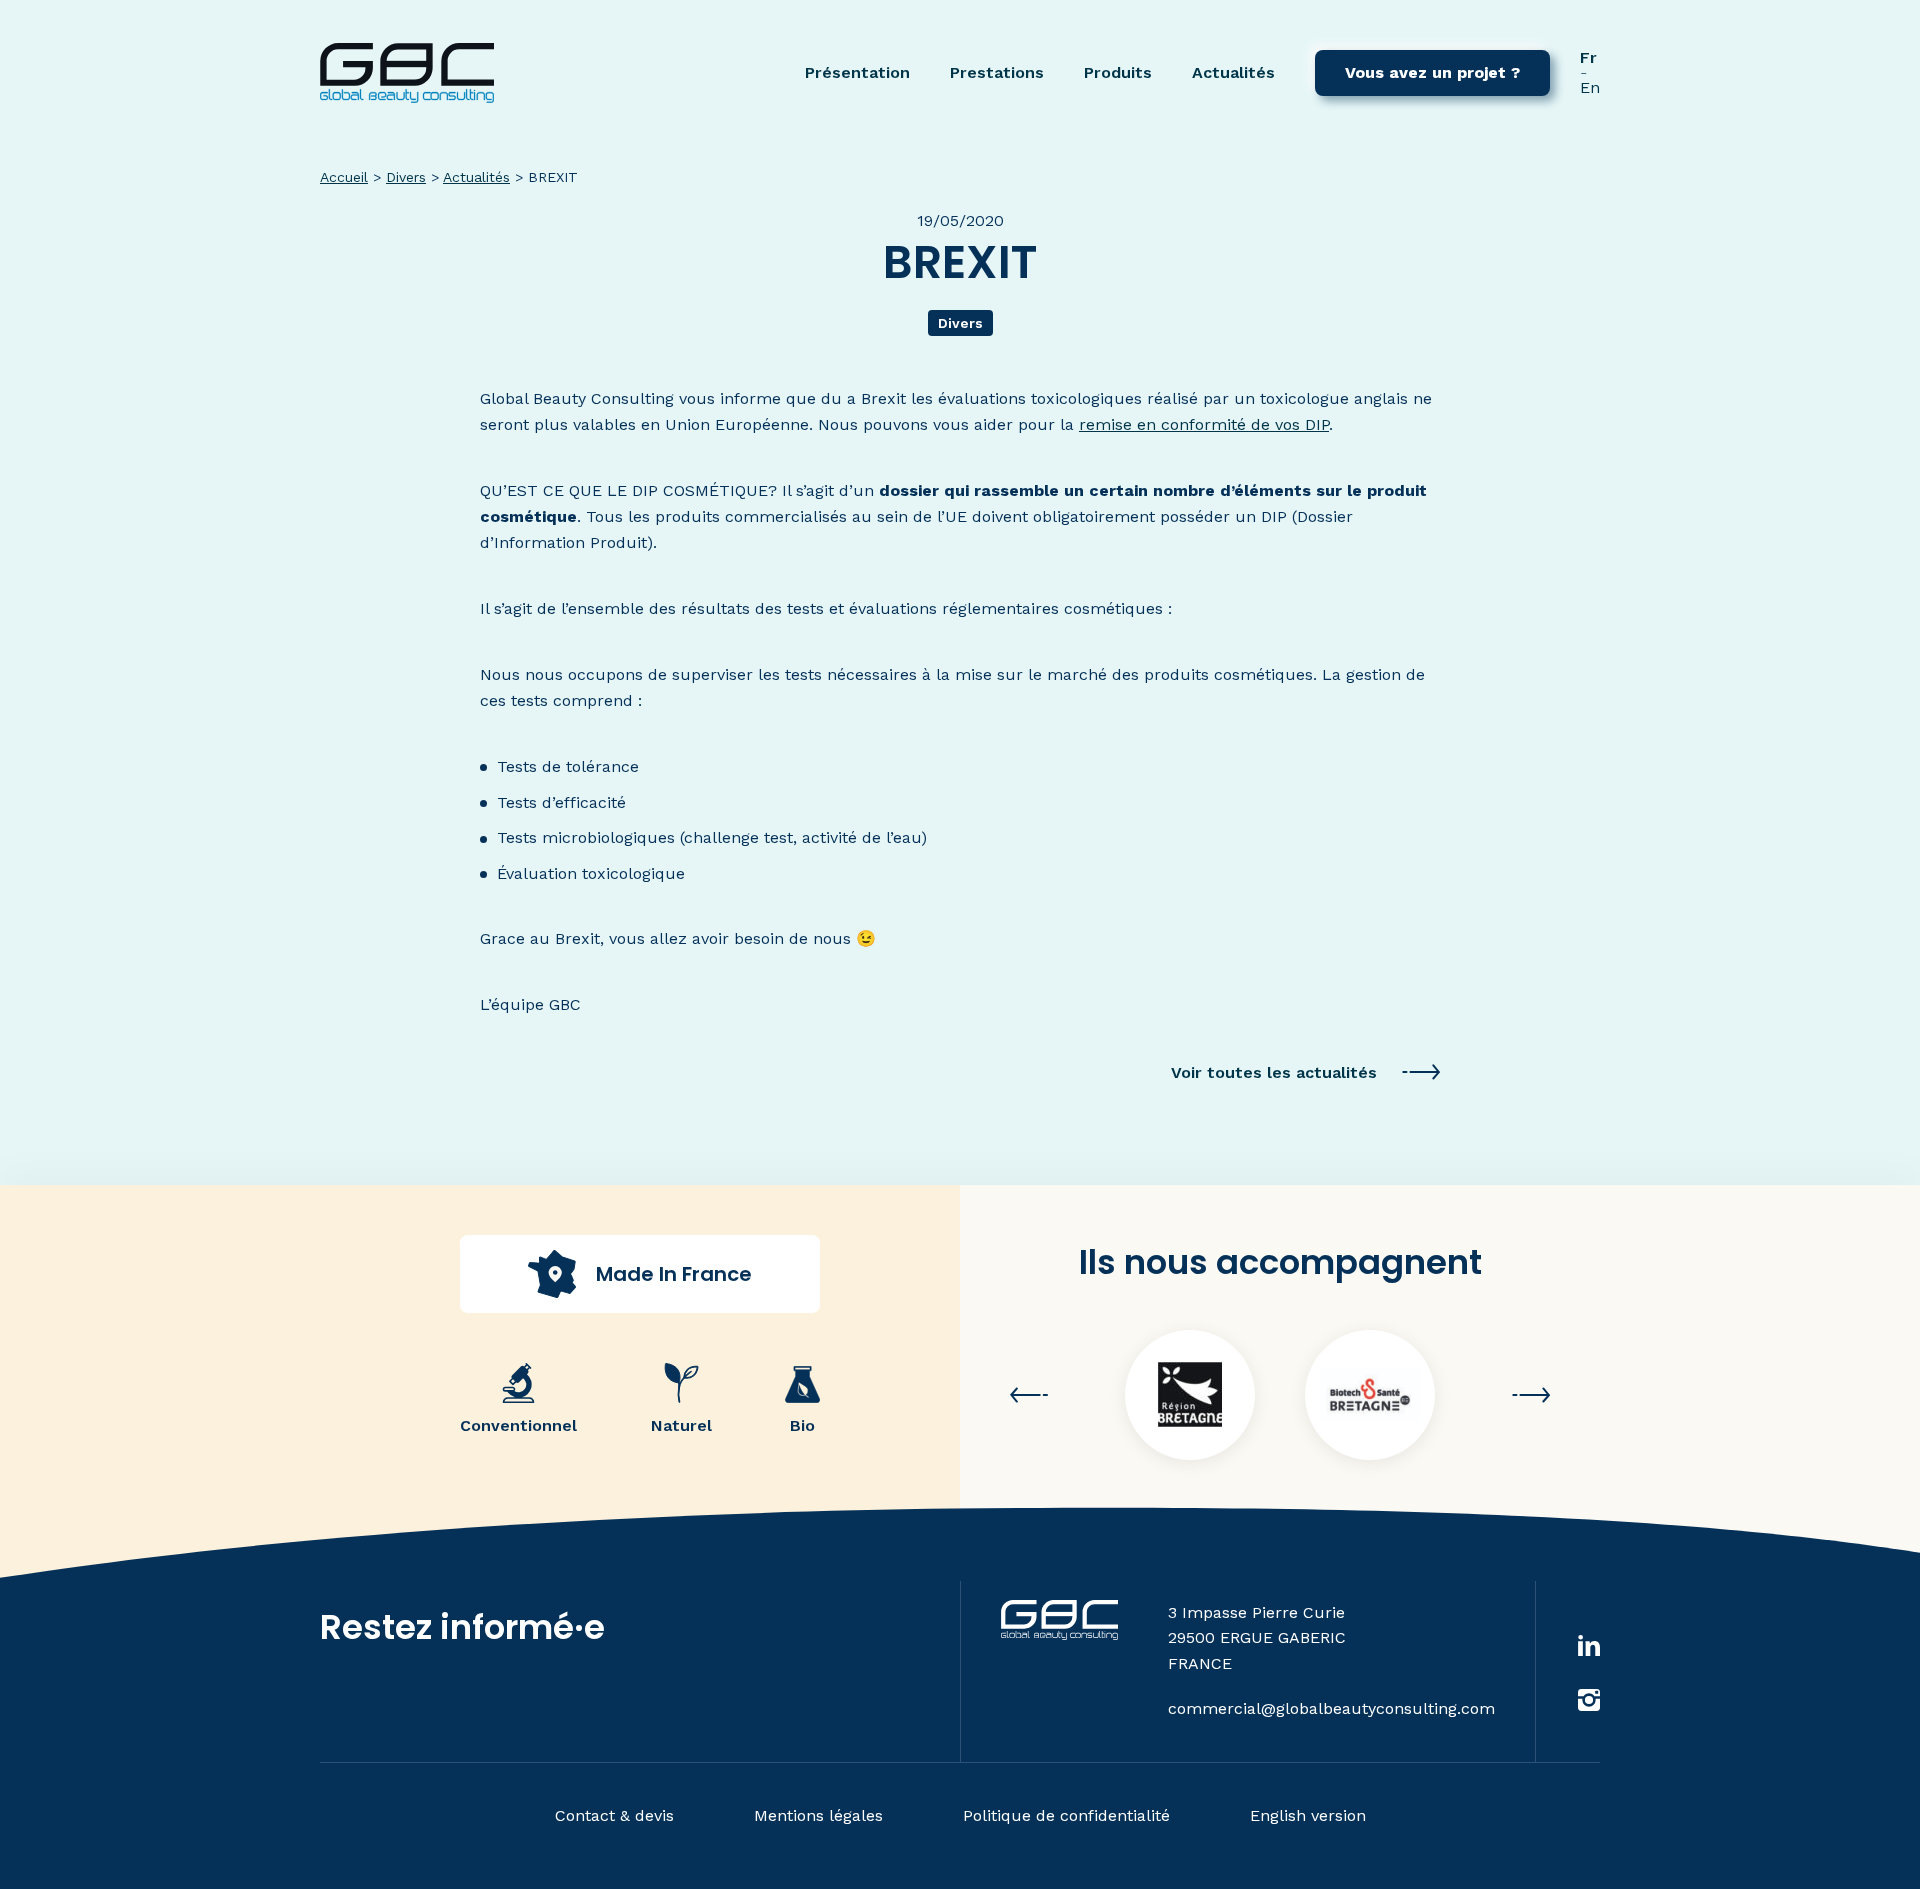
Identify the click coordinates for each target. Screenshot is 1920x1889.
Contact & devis (614, 1815)
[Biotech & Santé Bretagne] (1370, 1395)
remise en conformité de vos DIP (1204, 424)
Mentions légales (818, 1815)
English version (1308, 1815)
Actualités (1233, 72)
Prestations (997, 72)
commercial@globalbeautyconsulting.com (1331, 1708)
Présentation (857, 72)
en (1590, 87)
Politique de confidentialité (1066, 1815)
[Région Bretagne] (1190, 1395)
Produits (1118, 72)
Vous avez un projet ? (1432, 72)
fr (1588, 57)
